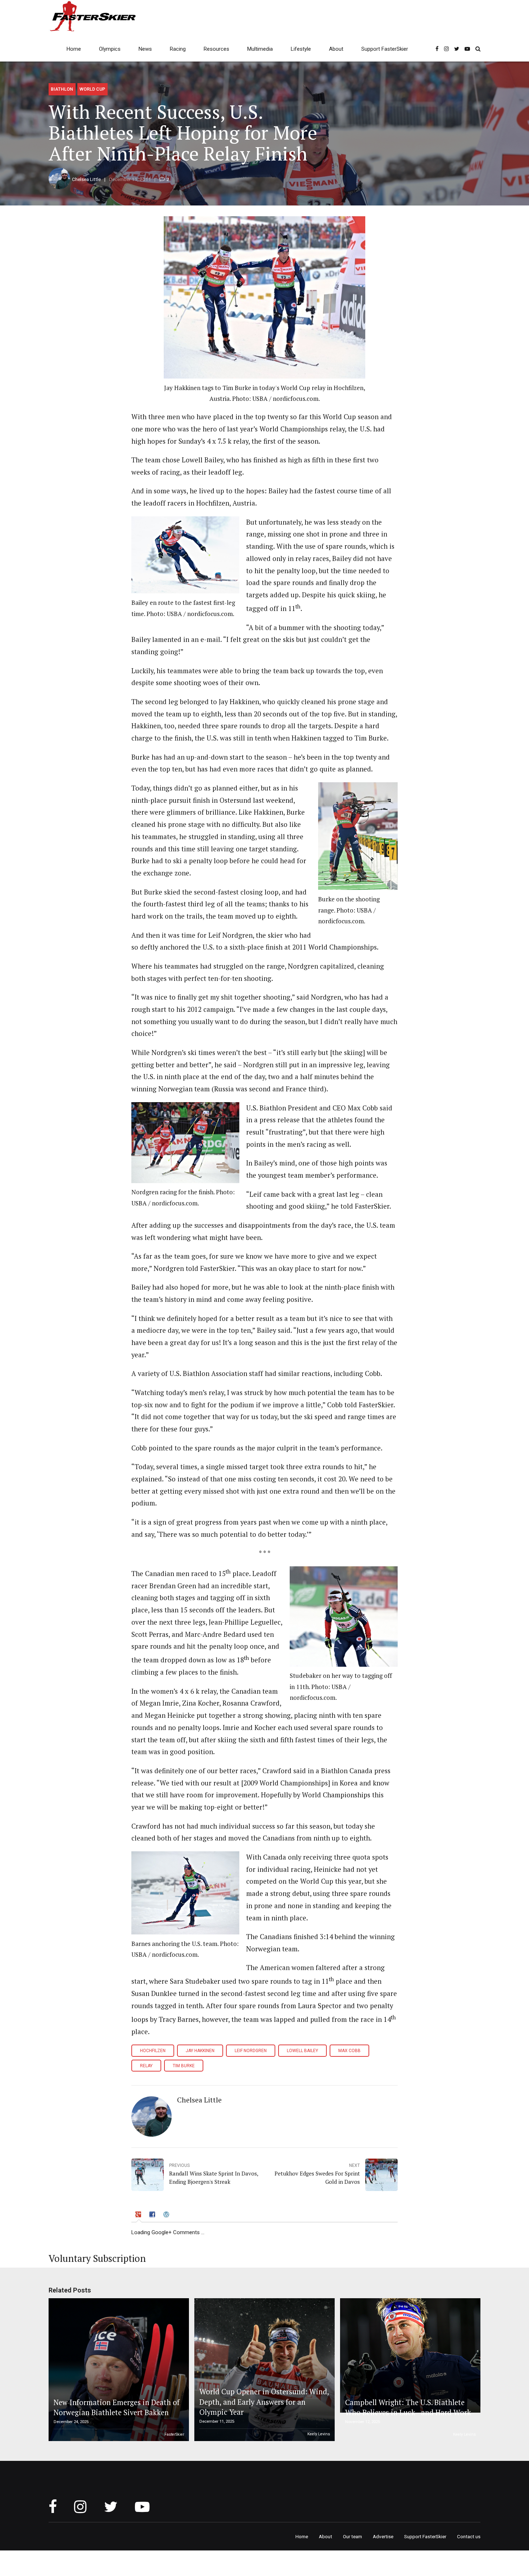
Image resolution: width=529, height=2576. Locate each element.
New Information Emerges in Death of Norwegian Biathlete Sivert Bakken (117, 2407)
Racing (178, 49)
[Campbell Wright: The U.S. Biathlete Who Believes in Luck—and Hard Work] (409, 2355)
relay (146, 2066)
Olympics (110, 49)
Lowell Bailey (302, 2051)
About (336, 49)
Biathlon (62, 89)
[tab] (139, 2215)
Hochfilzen (153, 2051)
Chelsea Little (86, 179)
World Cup (92, 89)
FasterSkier (174, 2434)
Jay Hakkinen (200, 2051)
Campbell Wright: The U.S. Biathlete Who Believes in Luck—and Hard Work (408, 2407)
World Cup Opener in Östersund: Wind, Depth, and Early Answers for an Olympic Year (264, 2402)
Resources (216, 49)
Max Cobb (349, 2051)
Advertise (383, 2536)
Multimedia (260, 49)
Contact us (469, 2536)
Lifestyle (301, 49)
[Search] (478, 49)
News (145, 49)
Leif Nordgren (251, 2051)
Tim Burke (184, 2066)
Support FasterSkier (385, 49)
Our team (352, 2536)
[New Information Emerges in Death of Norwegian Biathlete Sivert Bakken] (118, 2370)
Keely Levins (319, 2434)
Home (74, 49)
